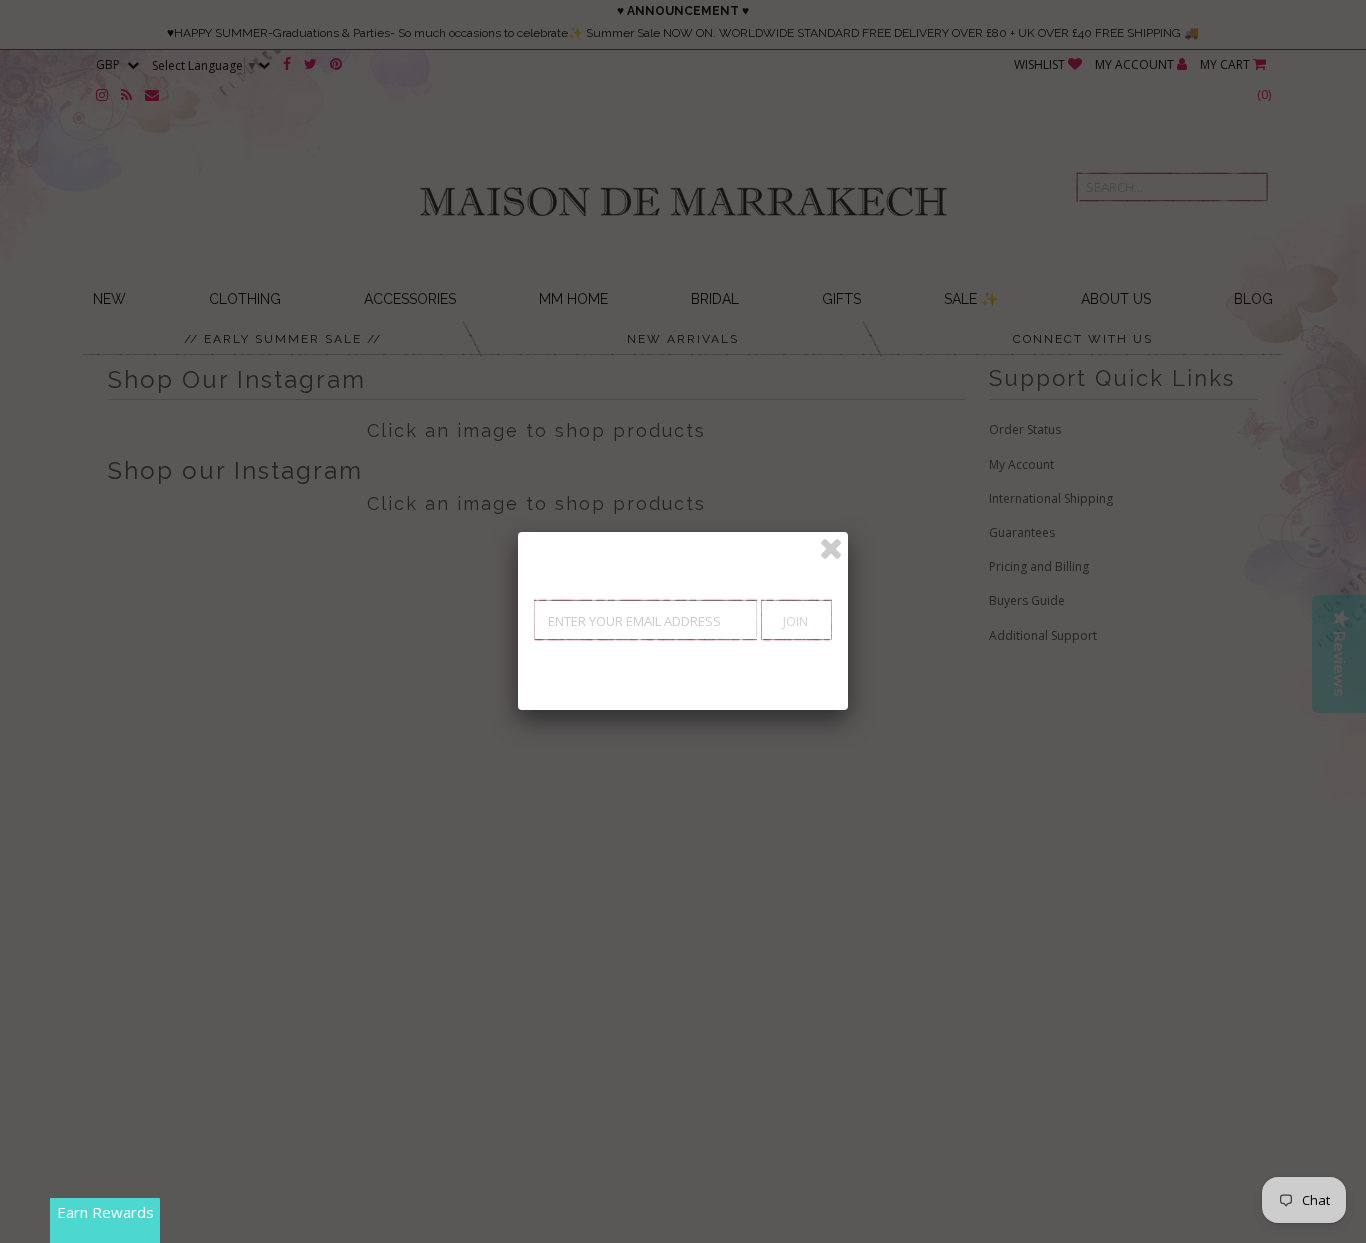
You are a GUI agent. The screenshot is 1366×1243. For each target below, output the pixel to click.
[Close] (831, 549)
